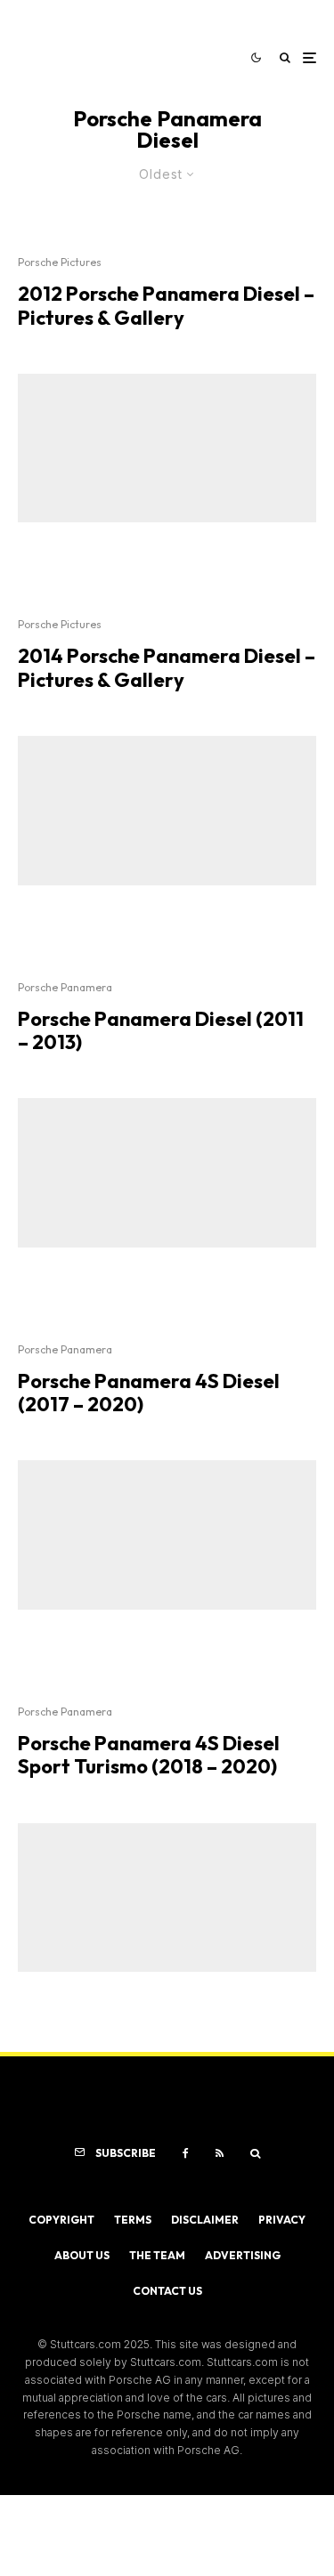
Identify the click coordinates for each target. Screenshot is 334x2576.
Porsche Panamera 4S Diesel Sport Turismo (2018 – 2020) (149, 1755)
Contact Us (167, 2291)
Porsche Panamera (65, 987)
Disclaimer (205, 2220)
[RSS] (220, 2153)
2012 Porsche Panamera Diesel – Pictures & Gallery (166, 306)
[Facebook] (186, 2153)
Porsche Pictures (60, 262)
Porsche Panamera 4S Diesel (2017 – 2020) (149, 1393)
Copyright (61, 2220)
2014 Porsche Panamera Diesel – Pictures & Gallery (167, 668)
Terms (133, 2220)
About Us (82, 2255)
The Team (157, 2255)
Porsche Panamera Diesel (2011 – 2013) (161, 1031)
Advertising (243, 2255)
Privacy (282, 2220)
